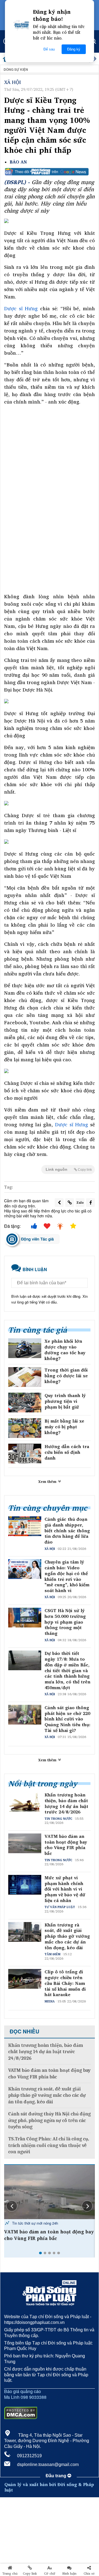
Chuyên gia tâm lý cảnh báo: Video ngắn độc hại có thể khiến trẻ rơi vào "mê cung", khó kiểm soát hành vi (67, 1576)
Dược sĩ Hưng (21, 308)
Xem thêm (48, 1482)
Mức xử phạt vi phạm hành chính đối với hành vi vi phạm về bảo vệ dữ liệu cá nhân (65, 1889)
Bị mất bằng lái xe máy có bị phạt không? (64, 1427)
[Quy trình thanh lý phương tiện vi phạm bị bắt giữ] (25, 1403)
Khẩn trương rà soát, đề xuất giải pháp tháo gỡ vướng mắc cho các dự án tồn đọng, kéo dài (67, 1936)
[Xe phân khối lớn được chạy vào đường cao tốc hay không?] (25, 1348)
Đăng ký (74, 49)
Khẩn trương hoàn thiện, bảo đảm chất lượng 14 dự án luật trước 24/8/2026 (66, 1803)
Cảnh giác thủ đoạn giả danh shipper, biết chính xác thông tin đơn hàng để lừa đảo (67, 1531)
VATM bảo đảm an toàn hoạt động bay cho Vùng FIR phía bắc (66, 1845)
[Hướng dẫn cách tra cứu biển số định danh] (25, 1454)
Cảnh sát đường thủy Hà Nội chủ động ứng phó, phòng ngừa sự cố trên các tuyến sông (50, 2120)
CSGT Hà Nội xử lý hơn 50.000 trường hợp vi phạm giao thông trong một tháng (65, 1622)
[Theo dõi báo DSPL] (50, 172)
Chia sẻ (89, 2574)
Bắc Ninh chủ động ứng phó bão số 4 (47, 2232)
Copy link (30, 2574)
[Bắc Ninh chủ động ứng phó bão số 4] (50, 2192)
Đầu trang (57, 2476)
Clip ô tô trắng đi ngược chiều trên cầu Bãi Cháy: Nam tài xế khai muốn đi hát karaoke (65, 1983)
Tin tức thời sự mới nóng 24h (35, 2223)
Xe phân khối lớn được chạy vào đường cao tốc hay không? (65, 1350)
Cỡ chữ (50, 2574)
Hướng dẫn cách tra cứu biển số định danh (67, 1452)
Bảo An (18, 162)
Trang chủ (10, 2574)
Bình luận (69, 2574)
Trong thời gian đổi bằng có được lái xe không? (66, 1376)
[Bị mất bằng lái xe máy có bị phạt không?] (25, 1428)
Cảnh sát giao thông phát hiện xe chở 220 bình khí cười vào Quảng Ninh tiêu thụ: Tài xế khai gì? (68, 1719)
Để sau (49, 49)
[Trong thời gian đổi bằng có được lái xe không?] (25, 1377)
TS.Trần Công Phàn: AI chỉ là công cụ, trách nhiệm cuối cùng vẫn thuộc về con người (49, 2145)
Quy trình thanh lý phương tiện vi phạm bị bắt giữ (65, 1401)
